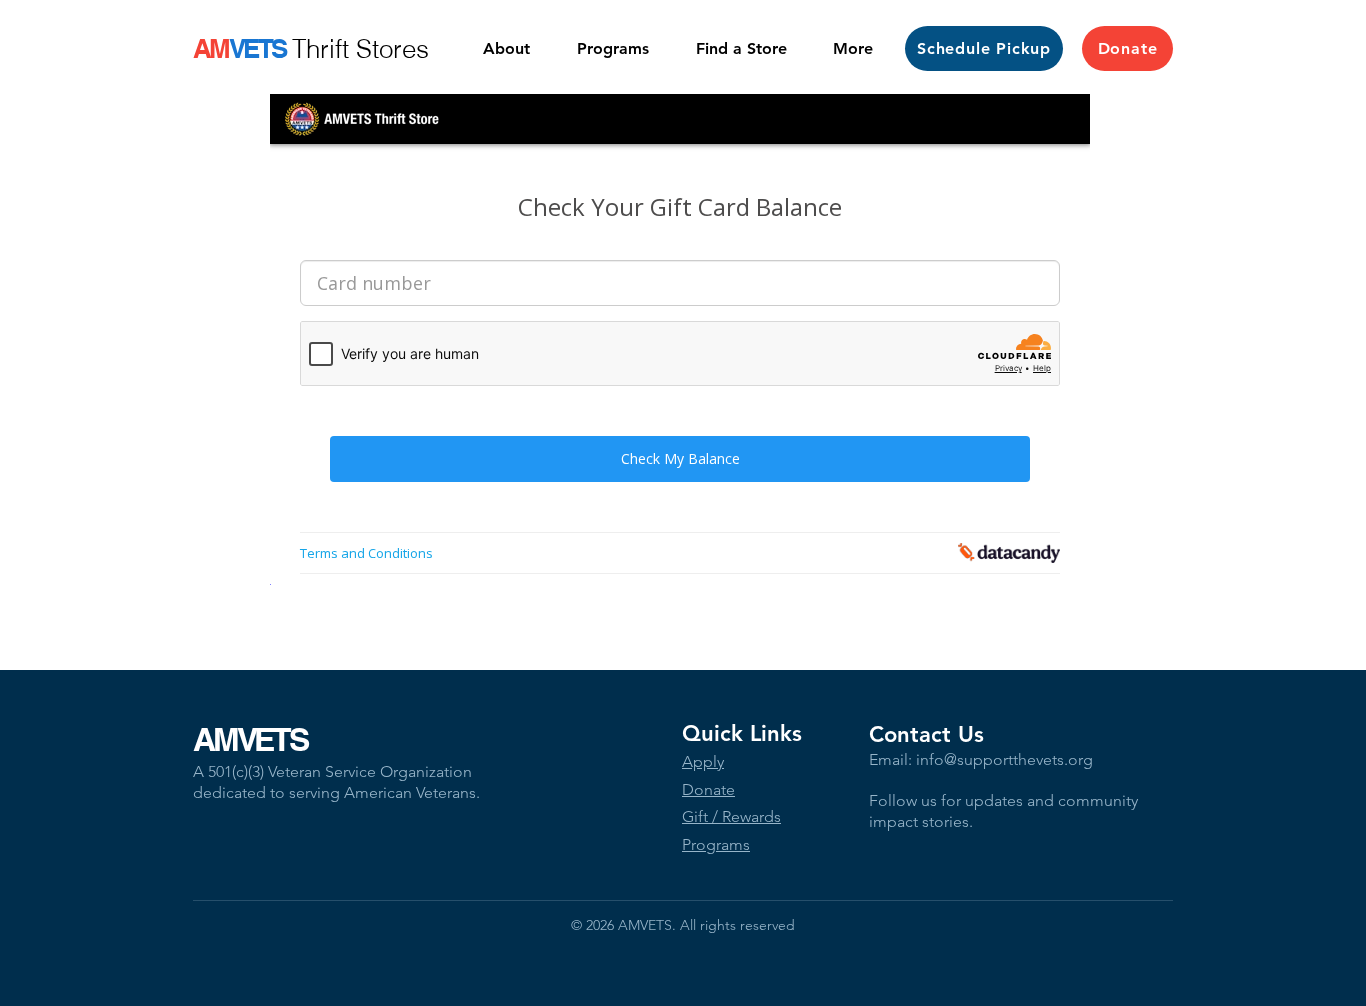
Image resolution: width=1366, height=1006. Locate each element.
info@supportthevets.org (1004, 759)
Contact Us (926, 734)
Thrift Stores (360, 49)
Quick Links (742, 733)
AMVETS (250, 739)
